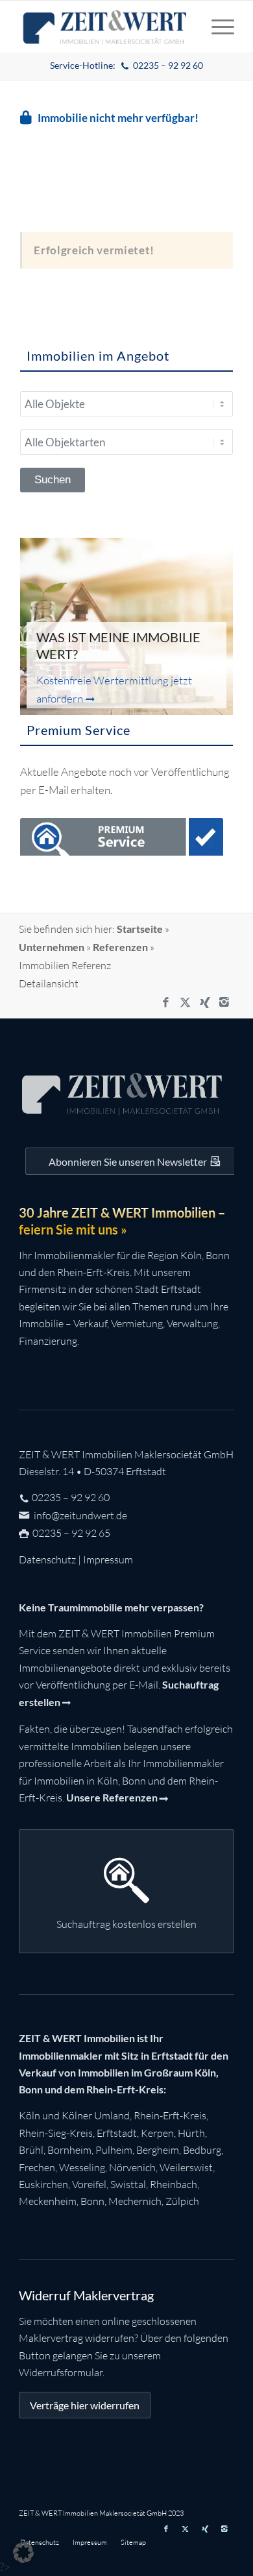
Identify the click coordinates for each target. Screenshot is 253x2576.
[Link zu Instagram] (224, 1002)
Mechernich (135, 2201)
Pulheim (114, 2150)
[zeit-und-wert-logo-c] (105, 27)
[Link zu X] (186, 1002)
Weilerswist (186, 2167)
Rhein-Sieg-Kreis (56, 2133)
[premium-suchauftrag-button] (122, 839)
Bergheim (158, 2150)
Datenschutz (47, 1559)
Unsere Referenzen (112, 1797)
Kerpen (157, 2133)
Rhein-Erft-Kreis (170, 2115)
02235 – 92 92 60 (71, 1497)
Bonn (92, 2201)
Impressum (108, 1559)
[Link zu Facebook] (166, 1002)
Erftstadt (117, 2133)
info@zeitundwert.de (79, 1515)
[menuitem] (127, 66)
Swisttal (128, 2184)
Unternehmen (52, 947)
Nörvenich (132, 2167)
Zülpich (182, 2201)
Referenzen (120, 947)
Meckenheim (48, 2201)
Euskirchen (43, 2184)
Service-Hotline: (127, 65)
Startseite (140, 929)
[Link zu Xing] (205, 1002)
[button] (23, 2553)
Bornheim (69, 2150)
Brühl (31, 2150)
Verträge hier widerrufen (85, 2405)
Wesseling (82, 2167)
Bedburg (202, 2150)
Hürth (191, 2133)
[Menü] (216, 27)
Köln (30, 2115)
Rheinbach (174, 2184)
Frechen (37, 2167)
